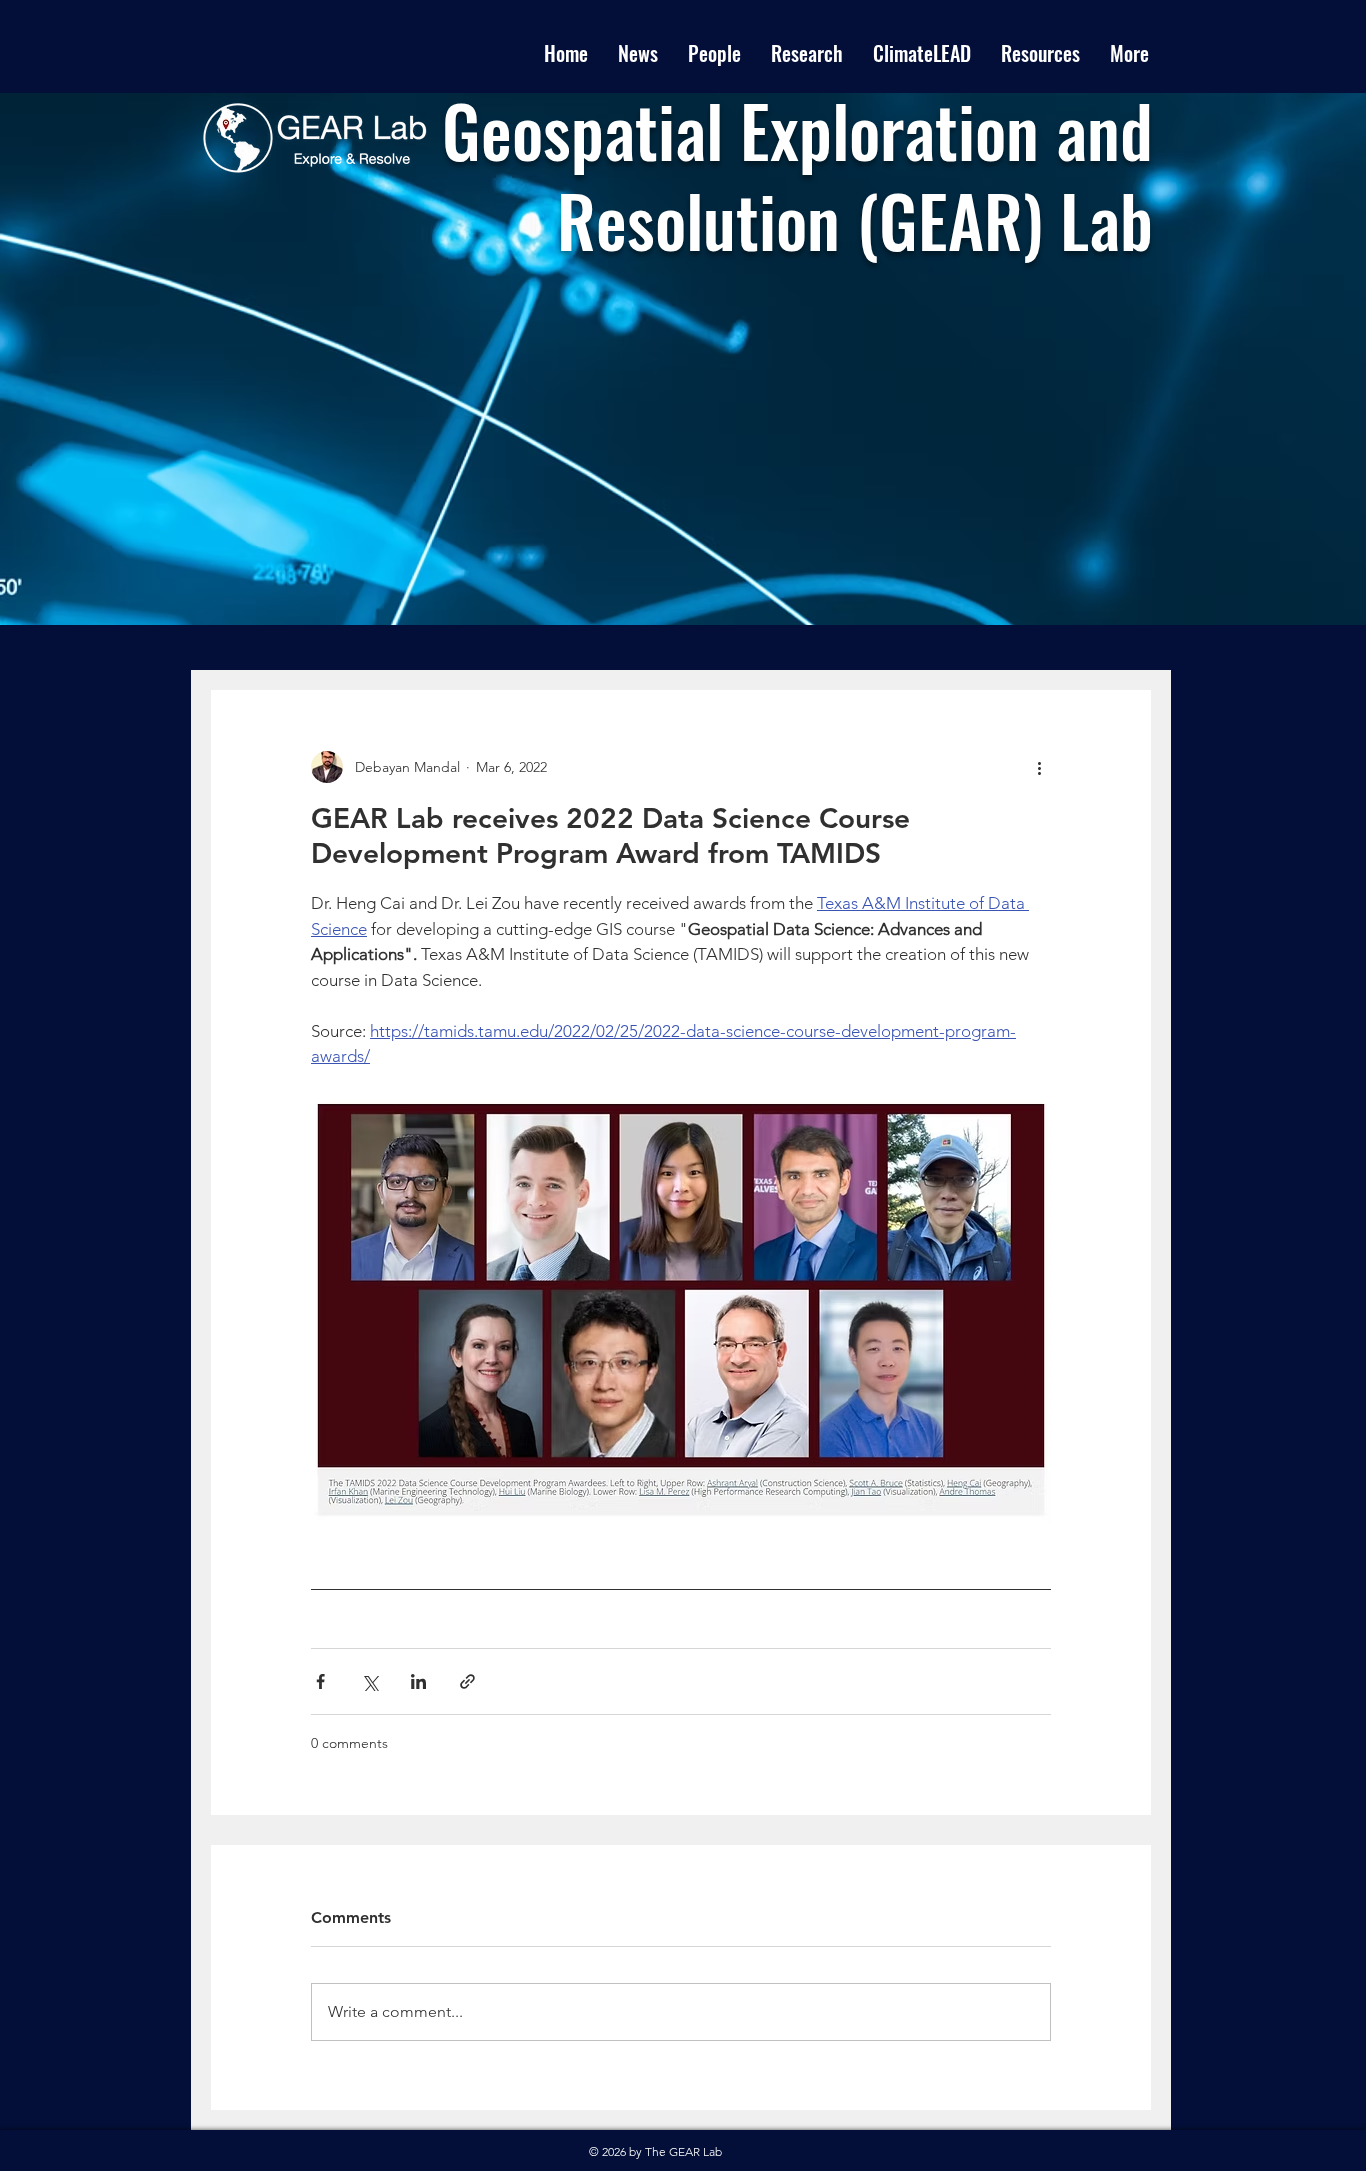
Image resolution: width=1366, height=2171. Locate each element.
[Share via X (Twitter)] (369, 1681)
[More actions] (1039, 767)
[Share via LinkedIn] (418, 1681)
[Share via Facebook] (320, 1681)
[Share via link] (467, 1681)
